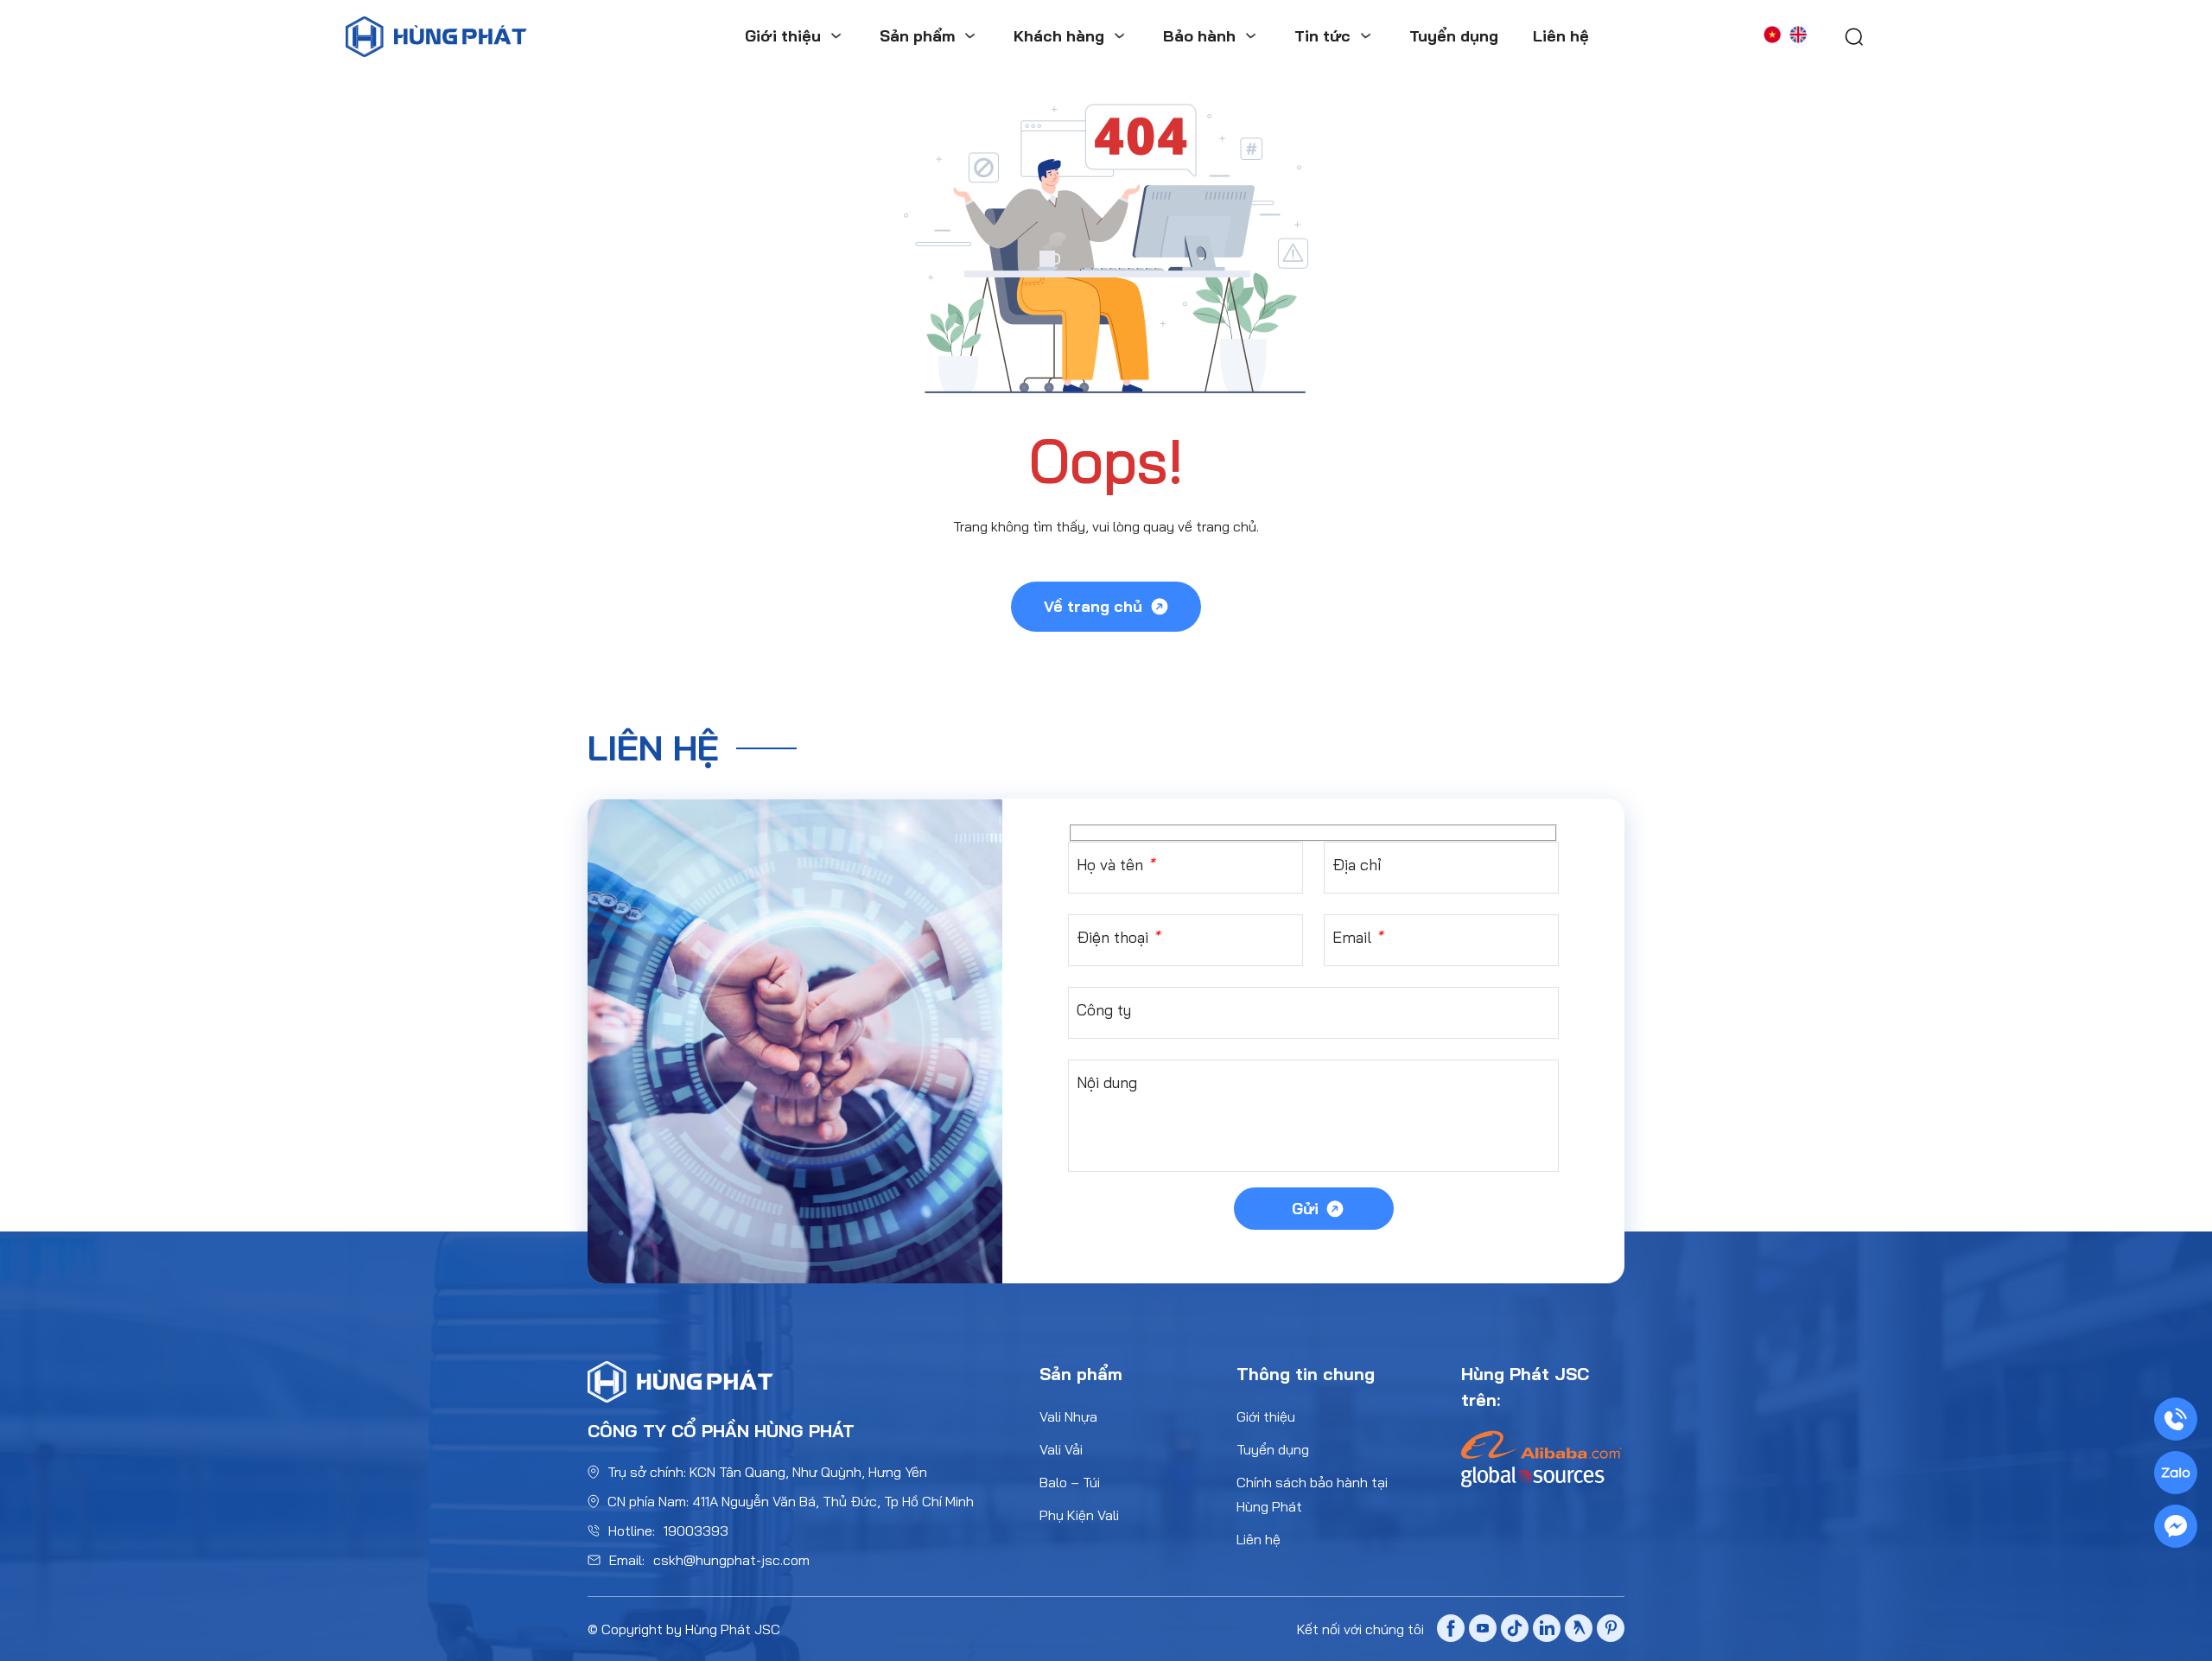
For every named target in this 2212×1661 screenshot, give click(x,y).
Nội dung (1107, 1082)
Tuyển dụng (1454, 36)
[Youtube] (1483, 1632)
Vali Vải (1061, 1449)
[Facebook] (1451, 1632)
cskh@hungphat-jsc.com (731, 1560)
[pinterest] (1611, 1630)
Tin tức (1322, 36)
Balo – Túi (1070, 1482)
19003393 (696, 1531)
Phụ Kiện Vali (1079, 1515)
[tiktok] (1515, 1632)
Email (1357, 937)
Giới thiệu (783, 36)
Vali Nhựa (1068, 1416)
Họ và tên (1116, 865)
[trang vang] (1579, 1630)
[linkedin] (1547, 1630)
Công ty (1104, 1010)
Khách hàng (1059, 36)
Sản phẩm (917, 36)
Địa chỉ (1357, 865)
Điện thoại (1118, 937)
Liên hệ (1561, 36)
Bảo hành (1199, 36)
